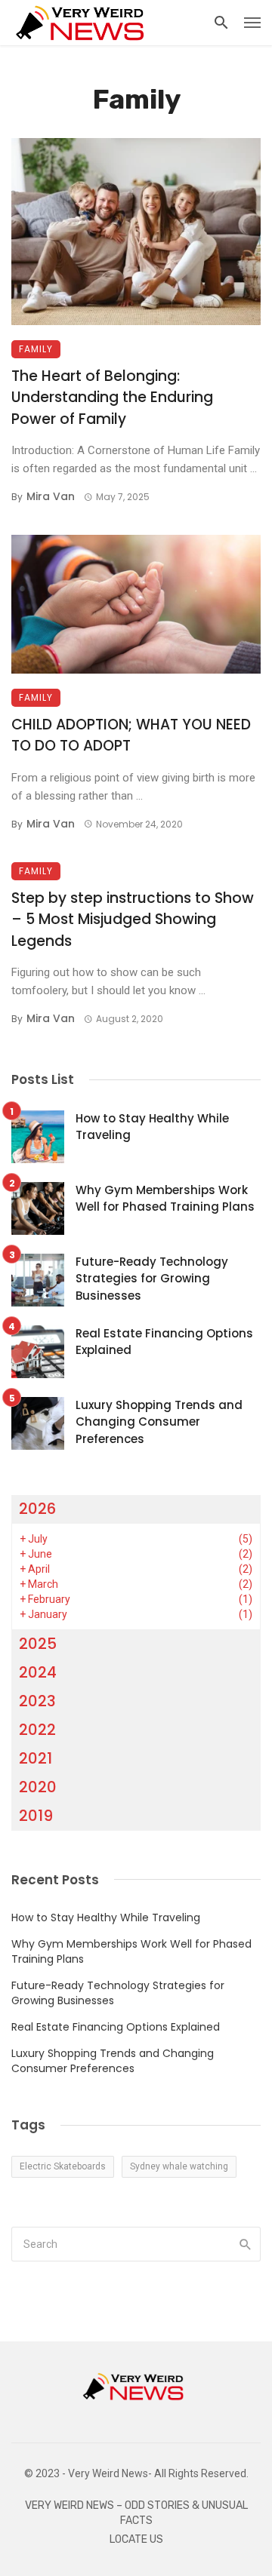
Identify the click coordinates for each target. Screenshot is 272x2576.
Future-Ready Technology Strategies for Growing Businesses (152, 1279)
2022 (37, 1730)
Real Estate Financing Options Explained (164, 1342)
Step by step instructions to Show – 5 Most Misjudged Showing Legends (133, 920)
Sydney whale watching (179, 2166)
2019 (36, 1816)
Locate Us (136, 2539)
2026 (37, 1509)
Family (36, 349)
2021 (36, 1758)
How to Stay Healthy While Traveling (152, 1127)
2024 (38, 1672)
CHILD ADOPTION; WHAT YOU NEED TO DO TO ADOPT (131, 735)
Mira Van (51, 496)
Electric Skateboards (63, 2166)
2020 (38, 1787)
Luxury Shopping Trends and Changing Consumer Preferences (159, 1422)
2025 (38, 1644)
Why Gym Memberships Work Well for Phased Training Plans (165, 1199)
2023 (37, 1701)
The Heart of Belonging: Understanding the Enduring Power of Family (112, 398)
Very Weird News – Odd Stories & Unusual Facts (136, 2513)
